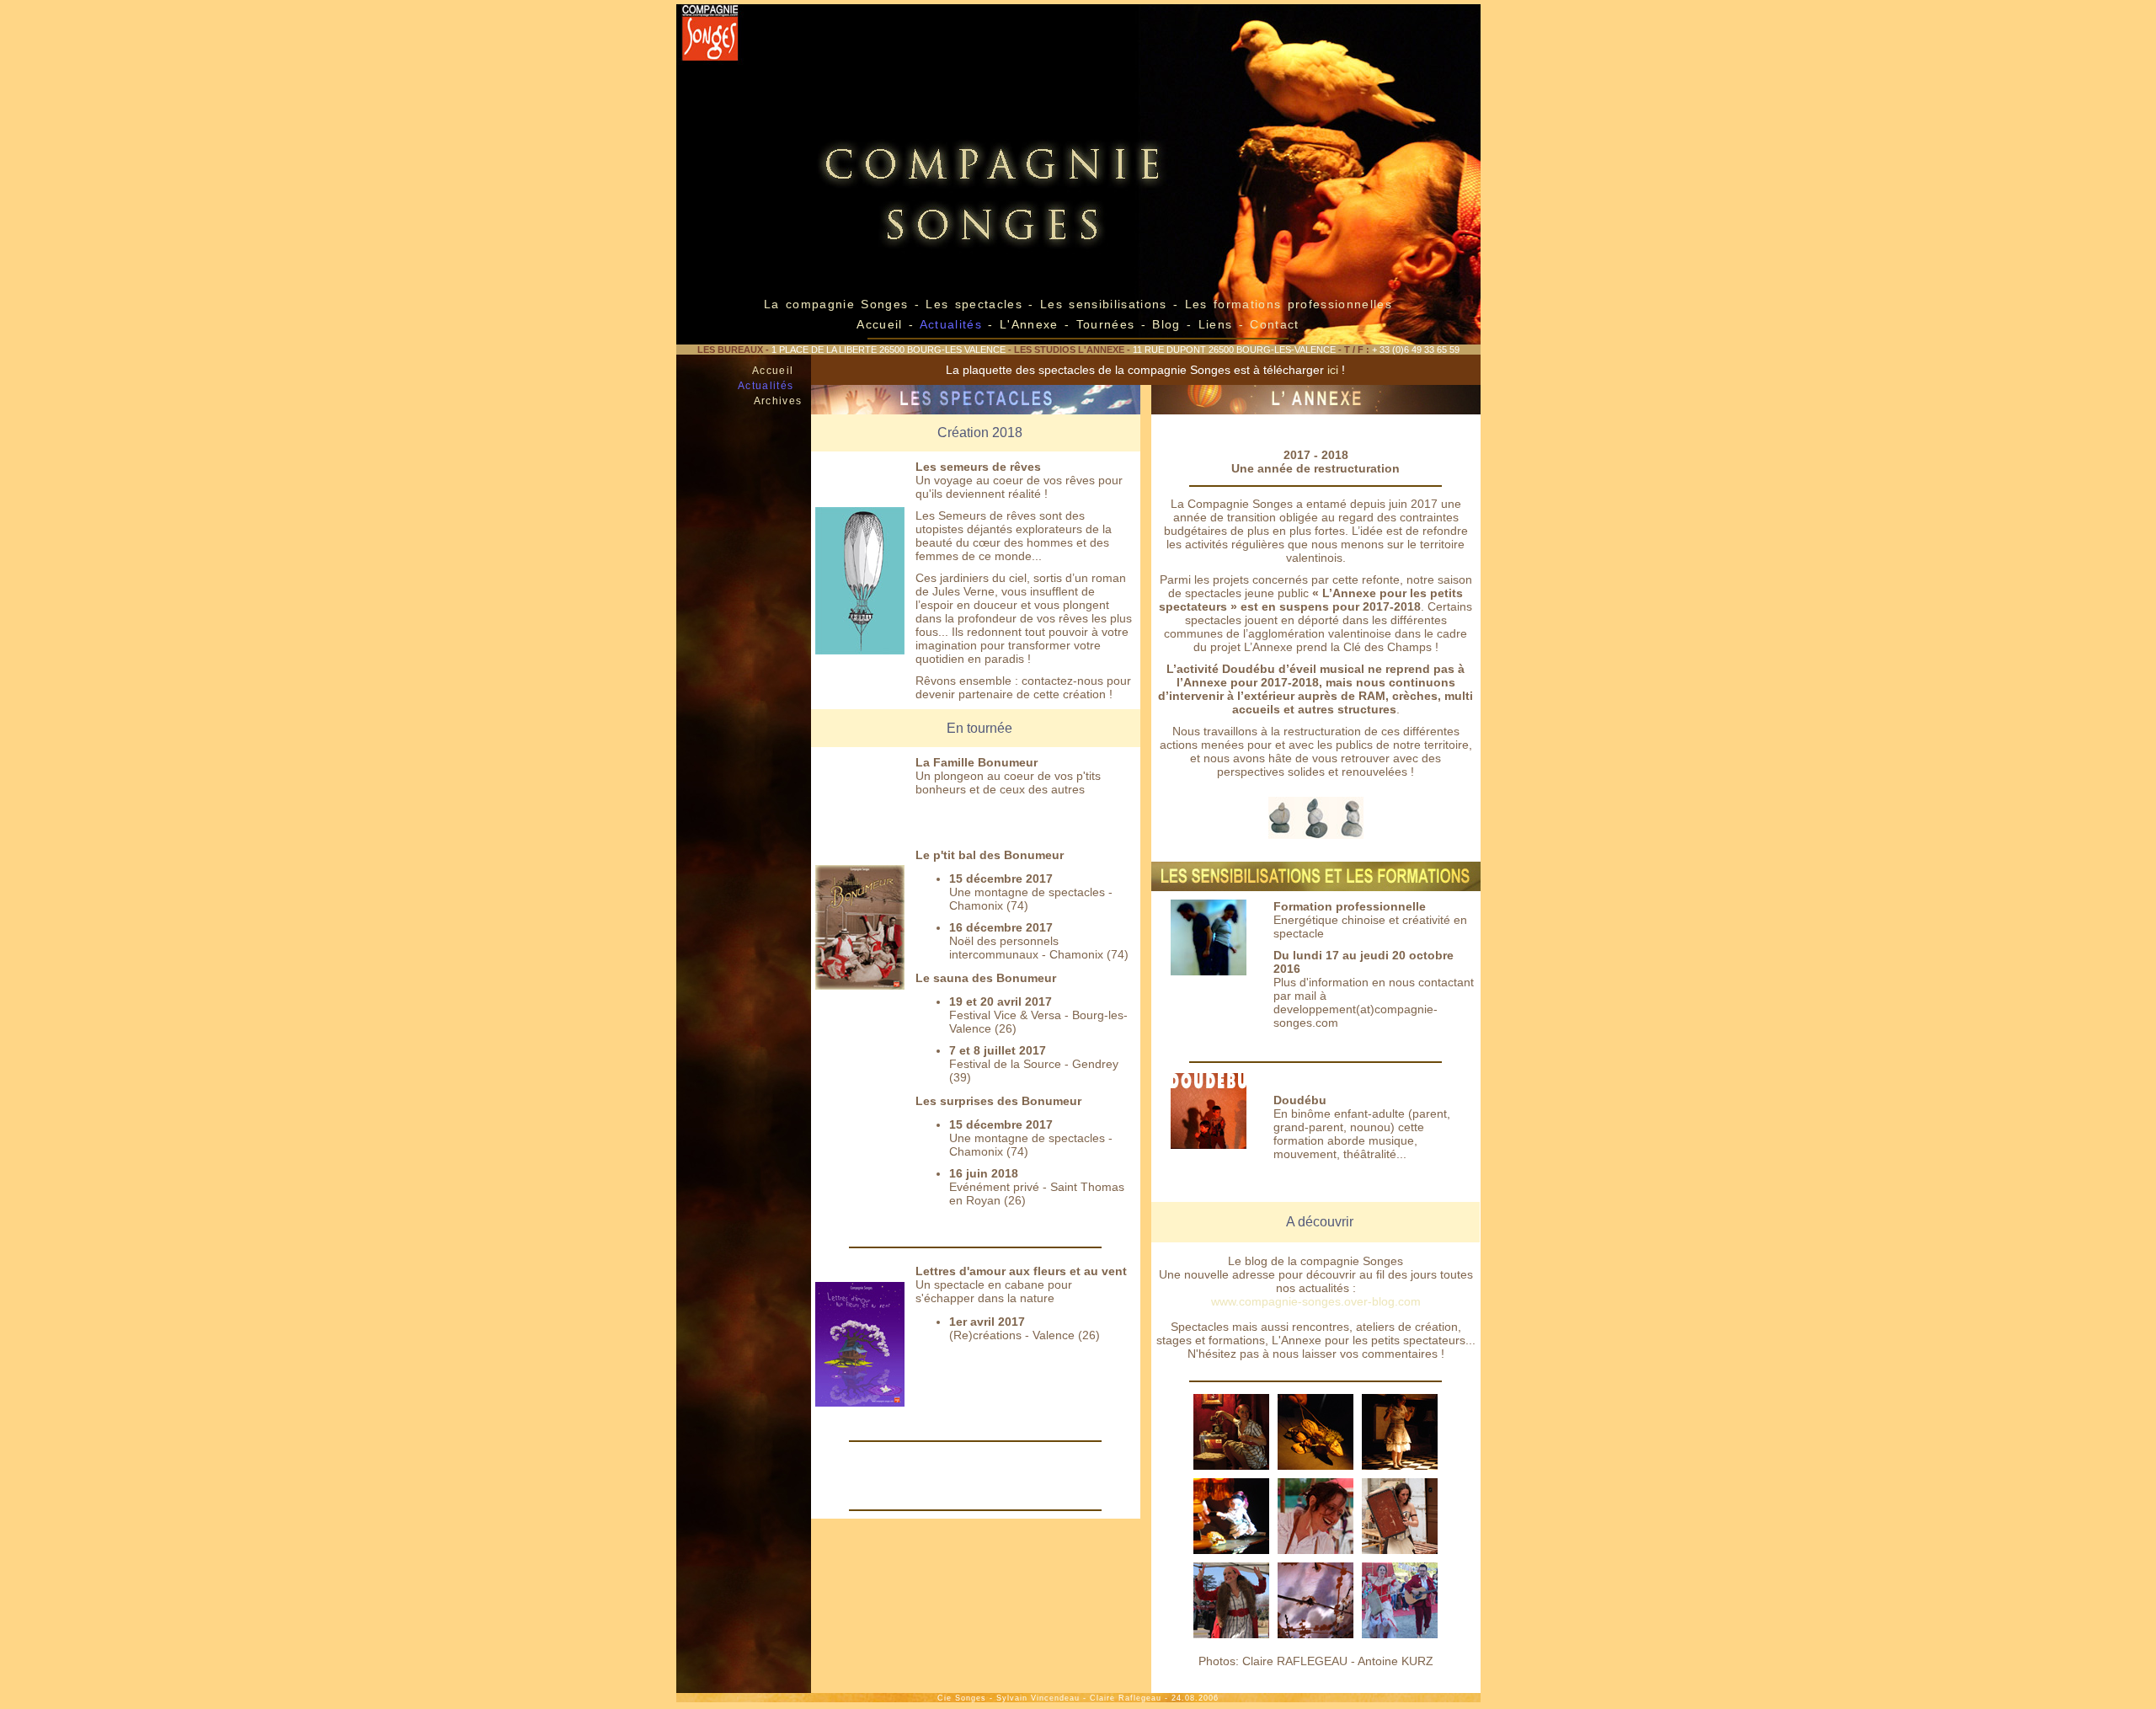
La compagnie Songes (836, 304)
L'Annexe (1029, 324)
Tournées (1105, 324)
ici (1333, 370)
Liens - (1225, 324)
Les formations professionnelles (1289, 304)
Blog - (1172, 324)
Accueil (879, 324)
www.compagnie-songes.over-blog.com (1316, 1301)
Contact (1274, 324)
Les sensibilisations (1107, 304)
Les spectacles (977, 304)
